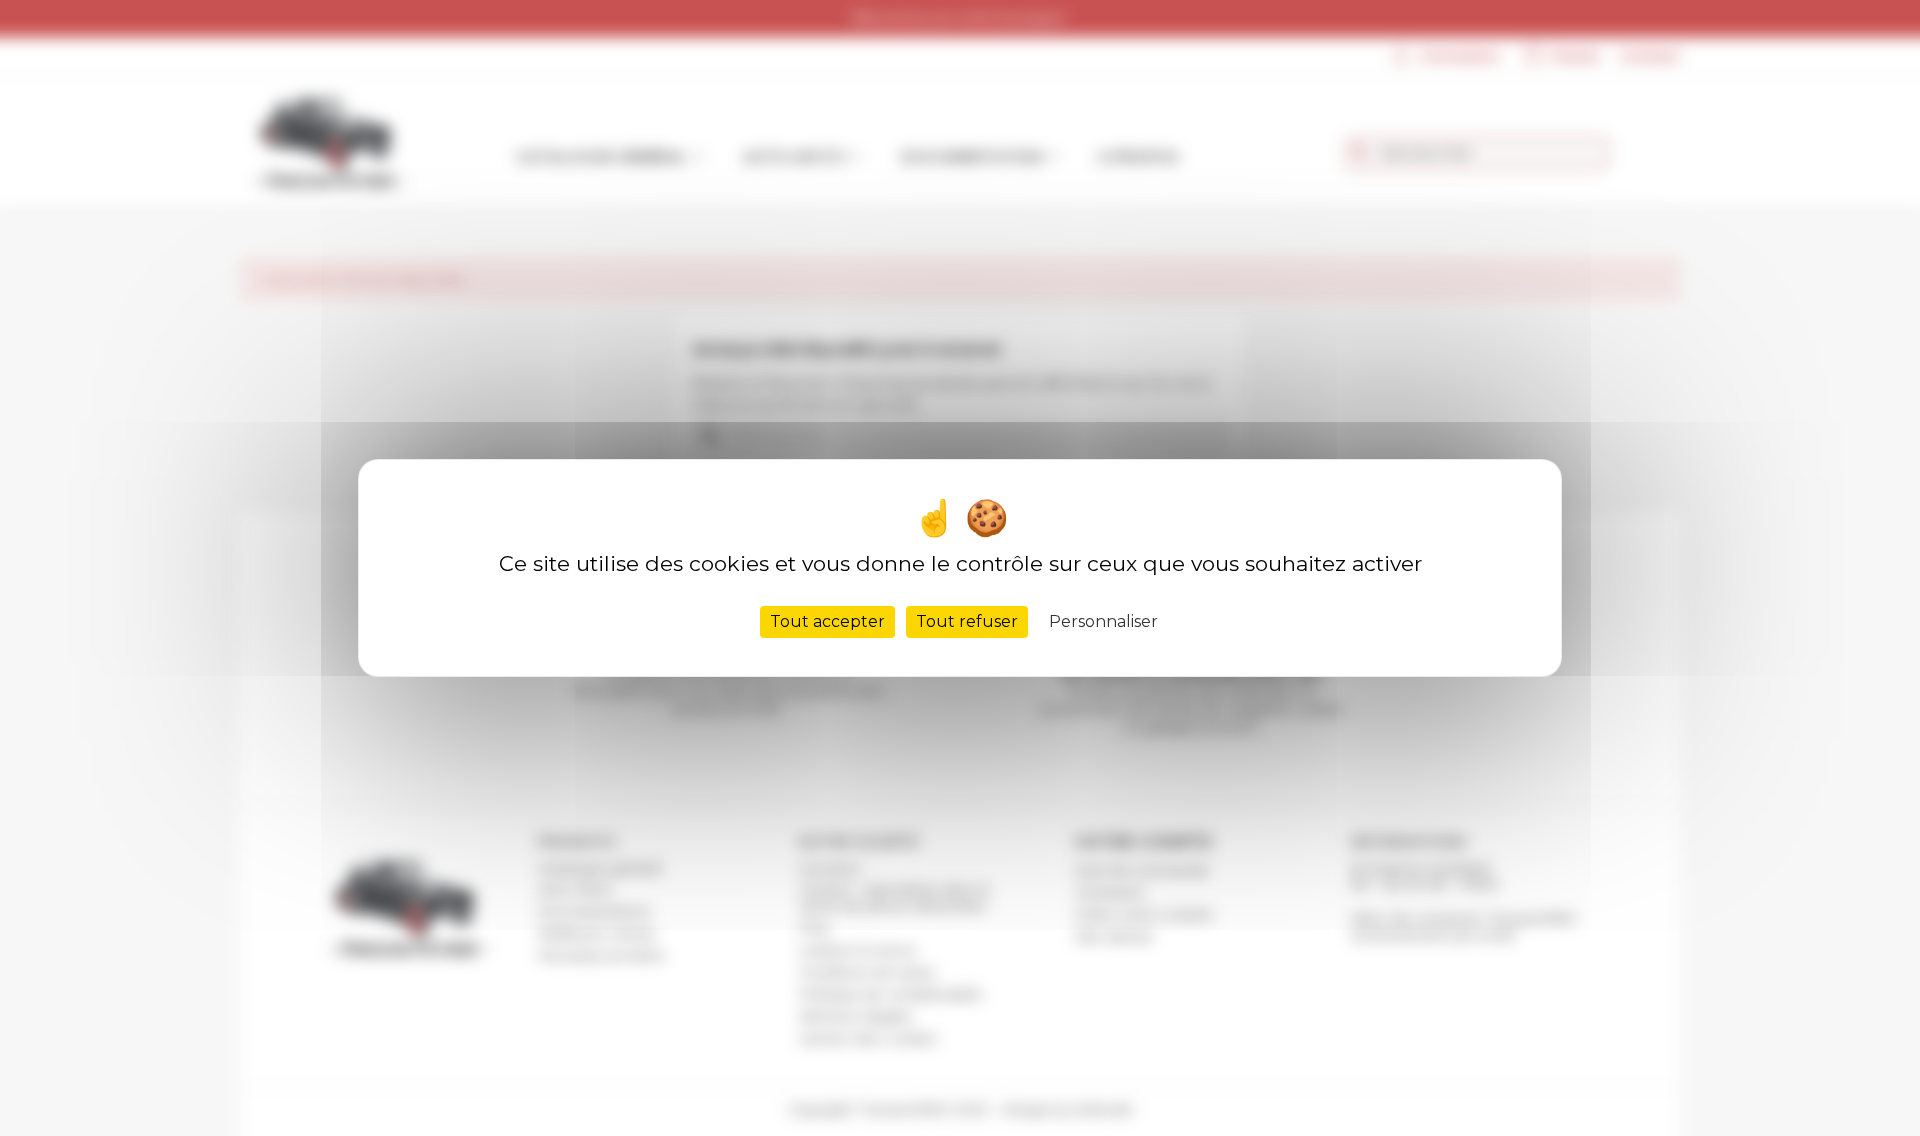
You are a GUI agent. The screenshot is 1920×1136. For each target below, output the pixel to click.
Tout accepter (827, 621)
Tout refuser (967, 621)
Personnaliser (1103, 621)
